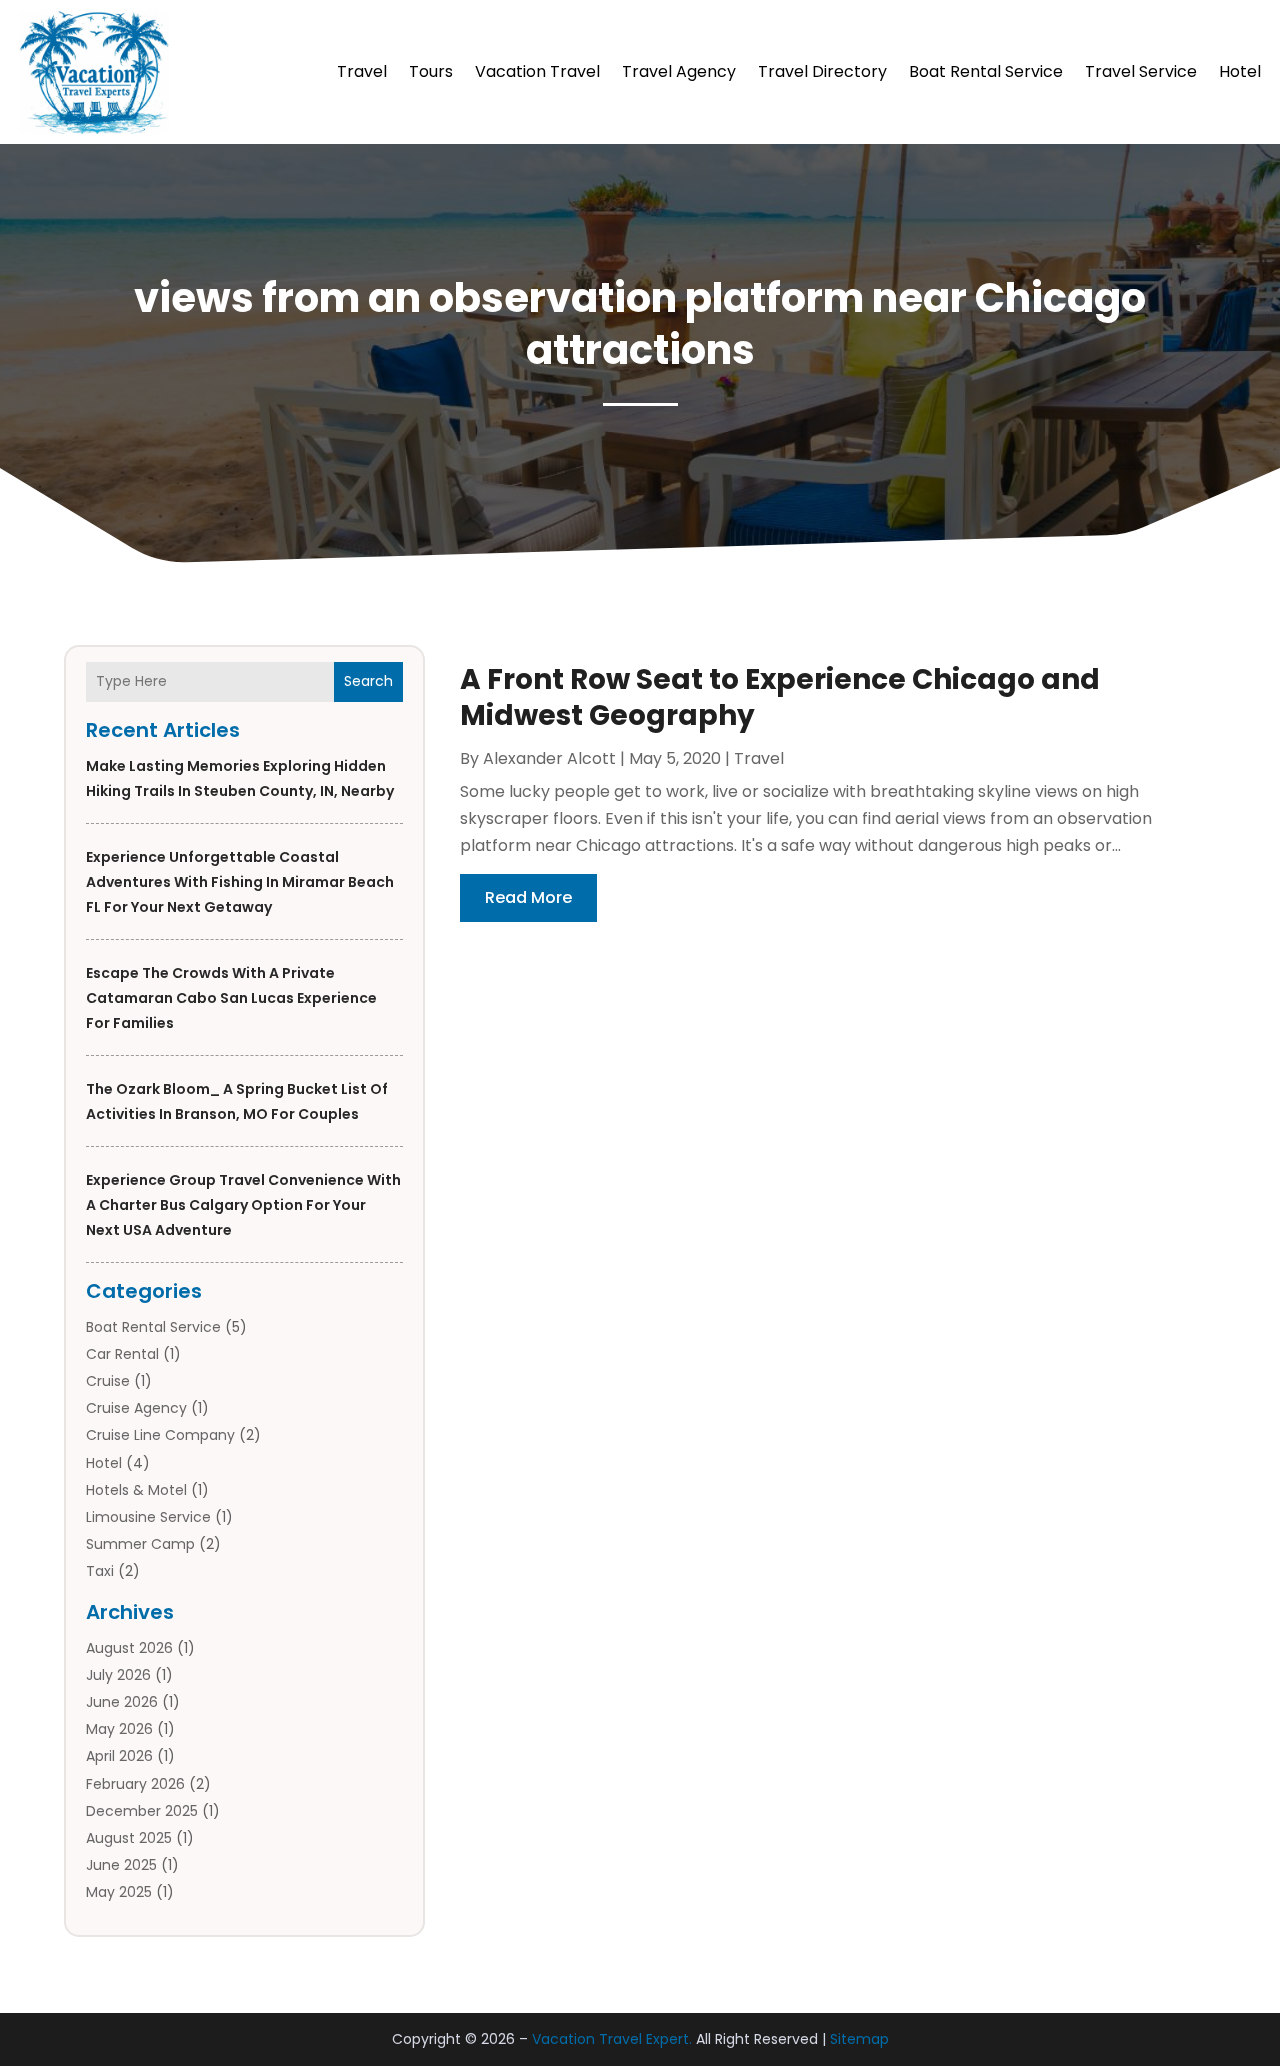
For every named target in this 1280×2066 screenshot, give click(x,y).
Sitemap (859, 2039)
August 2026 (129, 1648)
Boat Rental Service (986, 71)
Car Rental (122, 1354)
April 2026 (119, 1756)
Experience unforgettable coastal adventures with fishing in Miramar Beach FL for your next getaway (240, 882)
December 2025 (142, 1811)
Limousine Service (148, 1517)
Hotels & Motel (136, 1490)
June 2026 (122, 1702)
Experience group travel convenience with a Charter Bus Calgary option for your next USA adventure (243, 1205)
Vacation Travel (537, 71)
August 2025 (129, 1838)
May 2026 (119, 1729)
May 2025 (119, 1892)
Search (368, 681)
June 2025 (121, 1865)
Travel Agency (679, 71)
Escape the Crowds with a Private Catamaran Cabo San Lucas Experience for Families (231, 998)
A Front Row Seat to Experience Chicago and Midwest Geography (780, 697)
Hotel (1240, 71)
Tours (431, 71)
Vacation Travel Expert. (612, 2039)
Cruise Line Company (160, 1435)
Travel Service (1141, 71)
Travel (362, 71)
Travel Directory (822, 71)
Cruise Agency (136, 1408)
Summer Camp (140, 1544)
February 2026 (135, 1784)
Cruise (108, 1381)
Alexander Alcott (549, 758)
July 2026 (118, 1675)
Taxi (100, 1571)
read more (528, 897)
